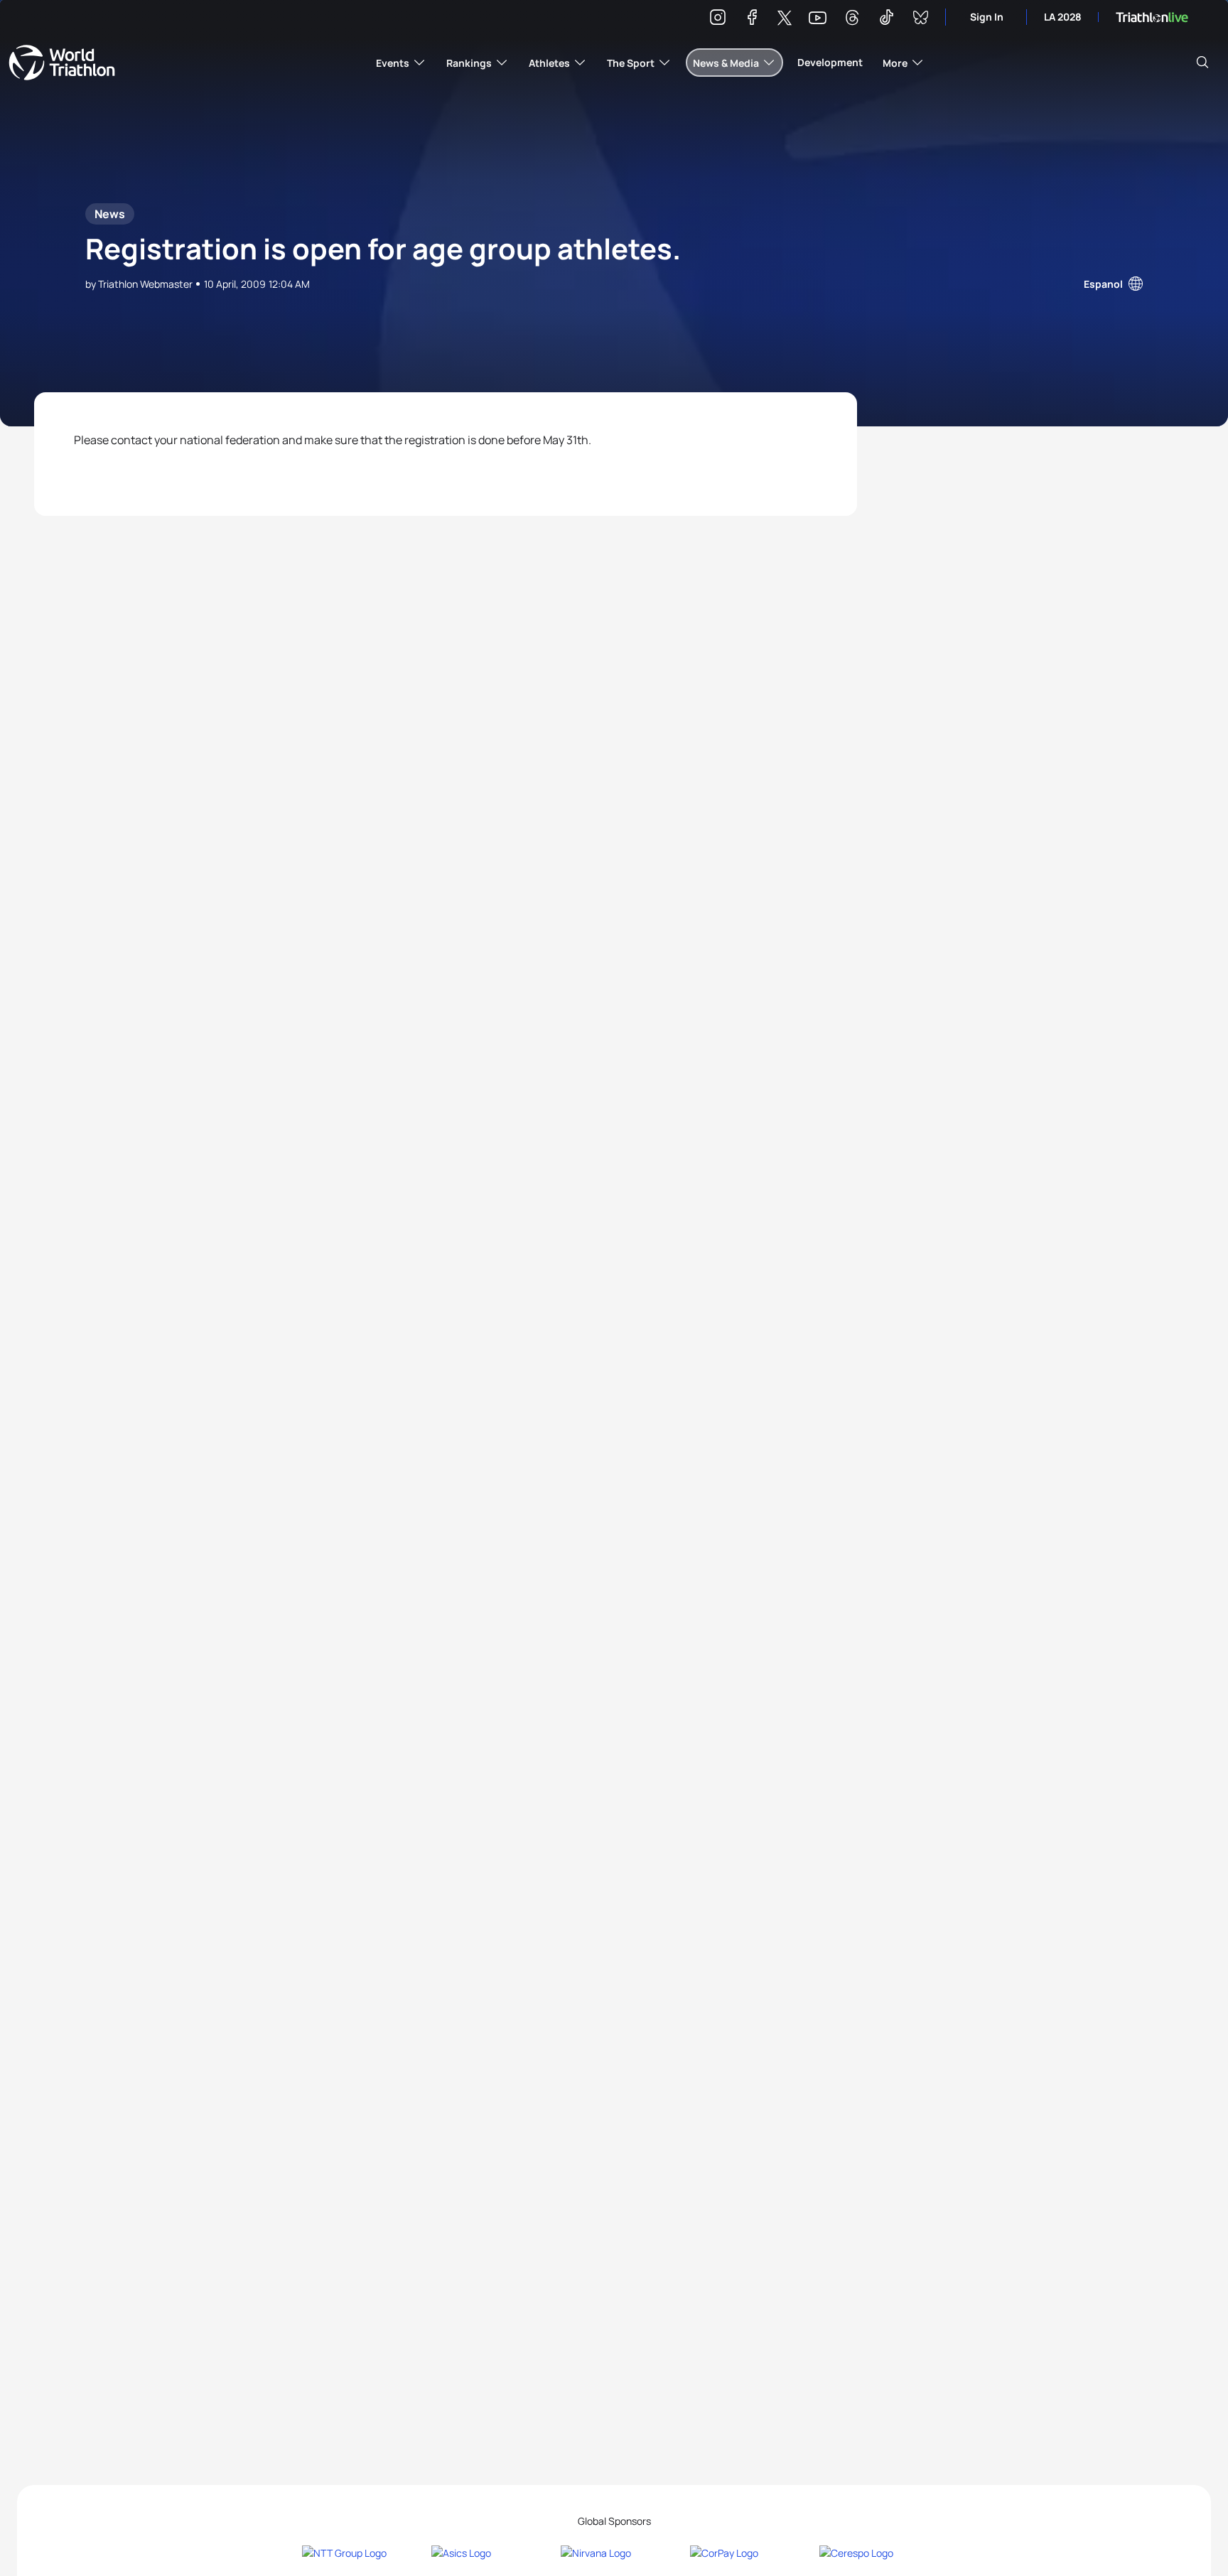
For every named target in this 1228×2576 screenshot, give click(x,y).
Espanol (1103, 284)
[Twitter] (785, 19)
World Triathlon (62, 63)
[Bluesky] (920, 20)
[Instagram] (718, 20)
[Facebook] (752, 20)
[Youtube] (818, 18)
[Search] (1202, 63)
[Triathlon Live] (1152, 17)
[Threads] (852, 20)
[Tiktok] (886, 20)
